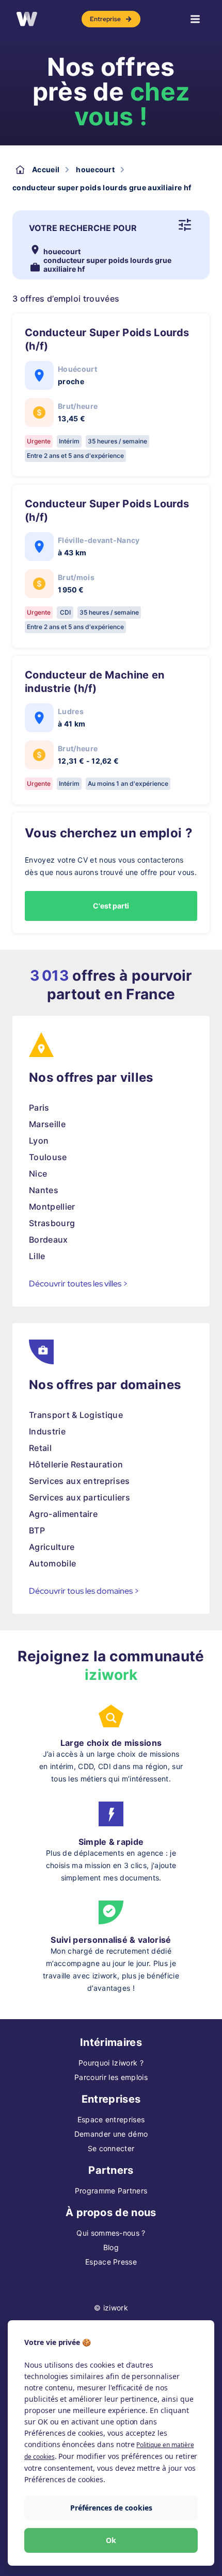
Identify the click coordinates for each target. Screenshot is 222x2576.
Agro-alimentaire (63, 1514)
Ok (111, 2540)
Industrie (47, 1431)
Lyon (39, 1141)
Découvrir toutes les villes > (78, 1284)
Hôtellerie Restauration (76, 1464)
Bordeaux (49, 1240)
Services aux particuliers (80, 1497)
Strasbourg (52, 1223)
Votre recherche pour (83, 228)
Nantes (44, 1190)
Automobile (52, 1563)
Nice (38, 1174)
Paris (39, 1108)
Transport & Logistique (76, 1415)
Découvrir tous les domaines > (84, 1591)
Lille (37, 1256)
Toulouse (48, 1157)
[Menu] (195, 19)
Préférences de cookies (111, 2508)
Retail (40, 1448)
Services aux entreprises (80, 1481)
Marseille (47, 1124)
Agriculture (52, 1547)
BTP (37, 1530)
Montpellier (52, 1207)
